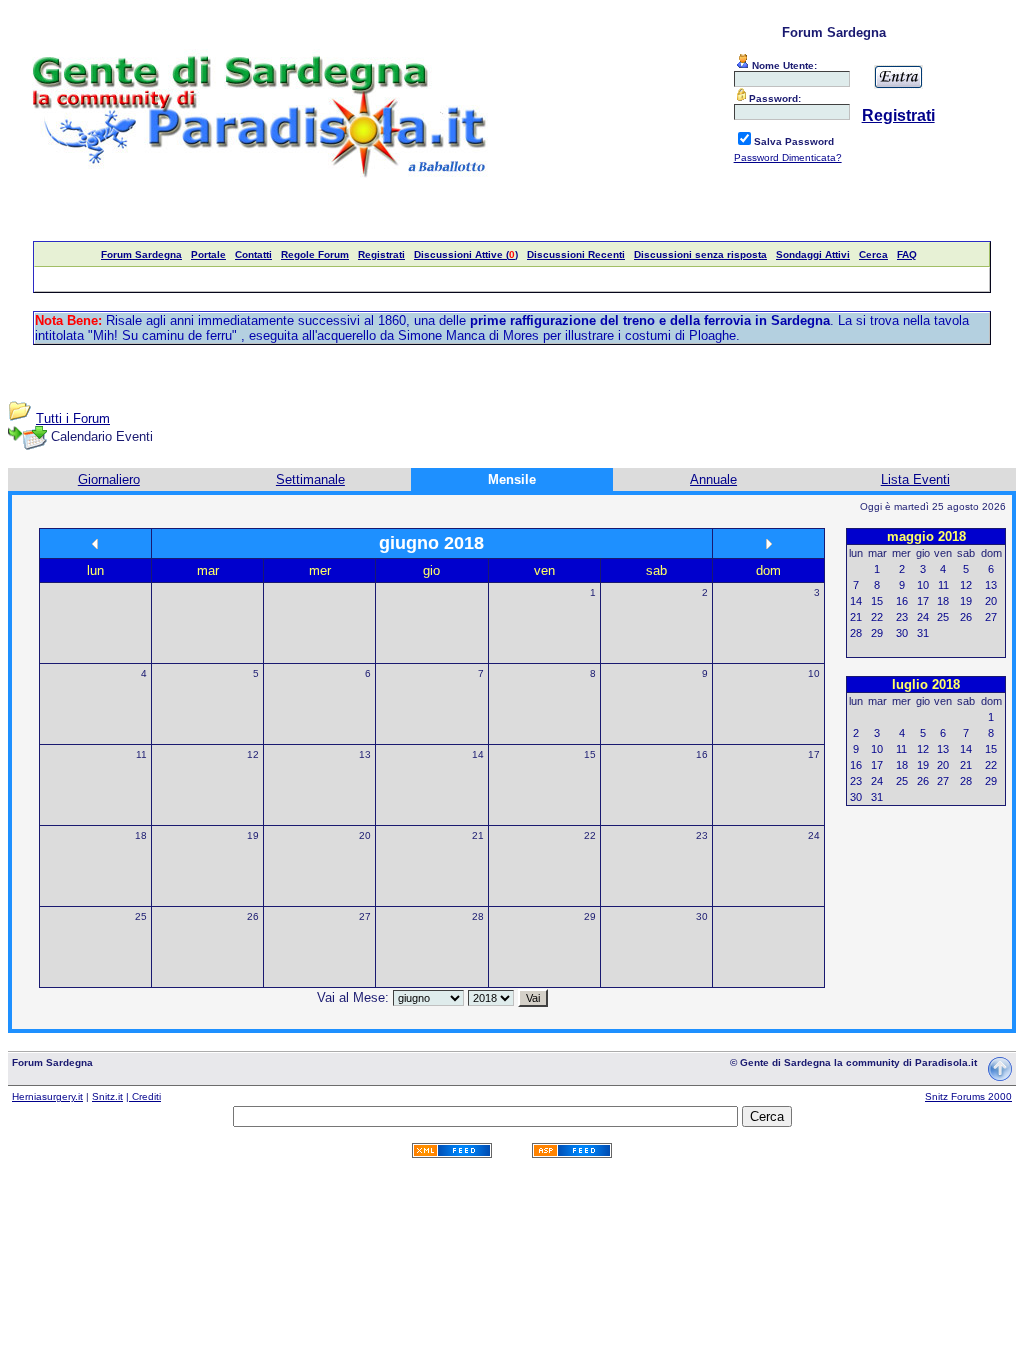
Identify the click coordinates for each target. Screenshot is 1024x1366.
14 (478, 754)
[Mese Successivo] (769, 543)
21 (478, 835)
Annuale (713, 479)
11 (141, 754)
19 (253, 835)
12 (253, 754)
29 (590, 916)
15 (590, 754)
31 (923, 633)
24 (814, 835)
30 (702, 916)
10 (814, 673)
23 (702, 835)
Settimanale (310, 479)
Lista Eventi (915, 479)
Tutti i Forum (73, 418)
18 (141, 835)
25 (141, 916)
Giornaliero (109, 479)
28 (478, 916)
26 (253, 916)
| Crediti (143, 1096)
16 (702, 754)
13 (365, 754)
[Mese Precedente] (95, 543)
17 (814, 754)
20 (365, 835)
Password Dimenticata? (788, 157)
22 (590, 835)
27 (365, 916)
